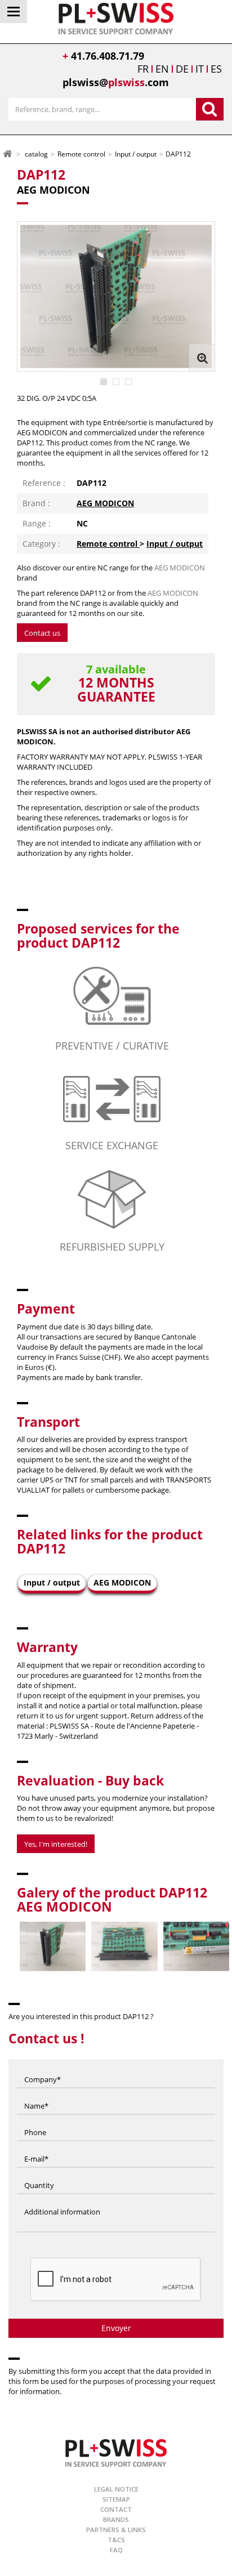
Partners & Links (116, 2530)
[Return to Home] (7, 153)
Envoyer (116, 2328)
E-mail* (36, 2148)
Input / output (175, 544)
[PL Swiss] (116, 17)
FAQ (116, 2550)
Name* (36, 2095)
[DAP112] (104, 382)
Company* (43, 2068)
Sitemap (116, 2499)
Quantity (39, 2174)
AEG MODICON (105, 503)
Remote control (108, 544)
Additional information (62, 2200)
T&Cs (116, 2540)
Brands (116, 2519)
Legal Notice (116, 2489)
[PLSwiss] (116, 2452)
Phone (35, 2121)
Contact (116, 2509)
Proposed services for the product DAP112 (98, 936)
